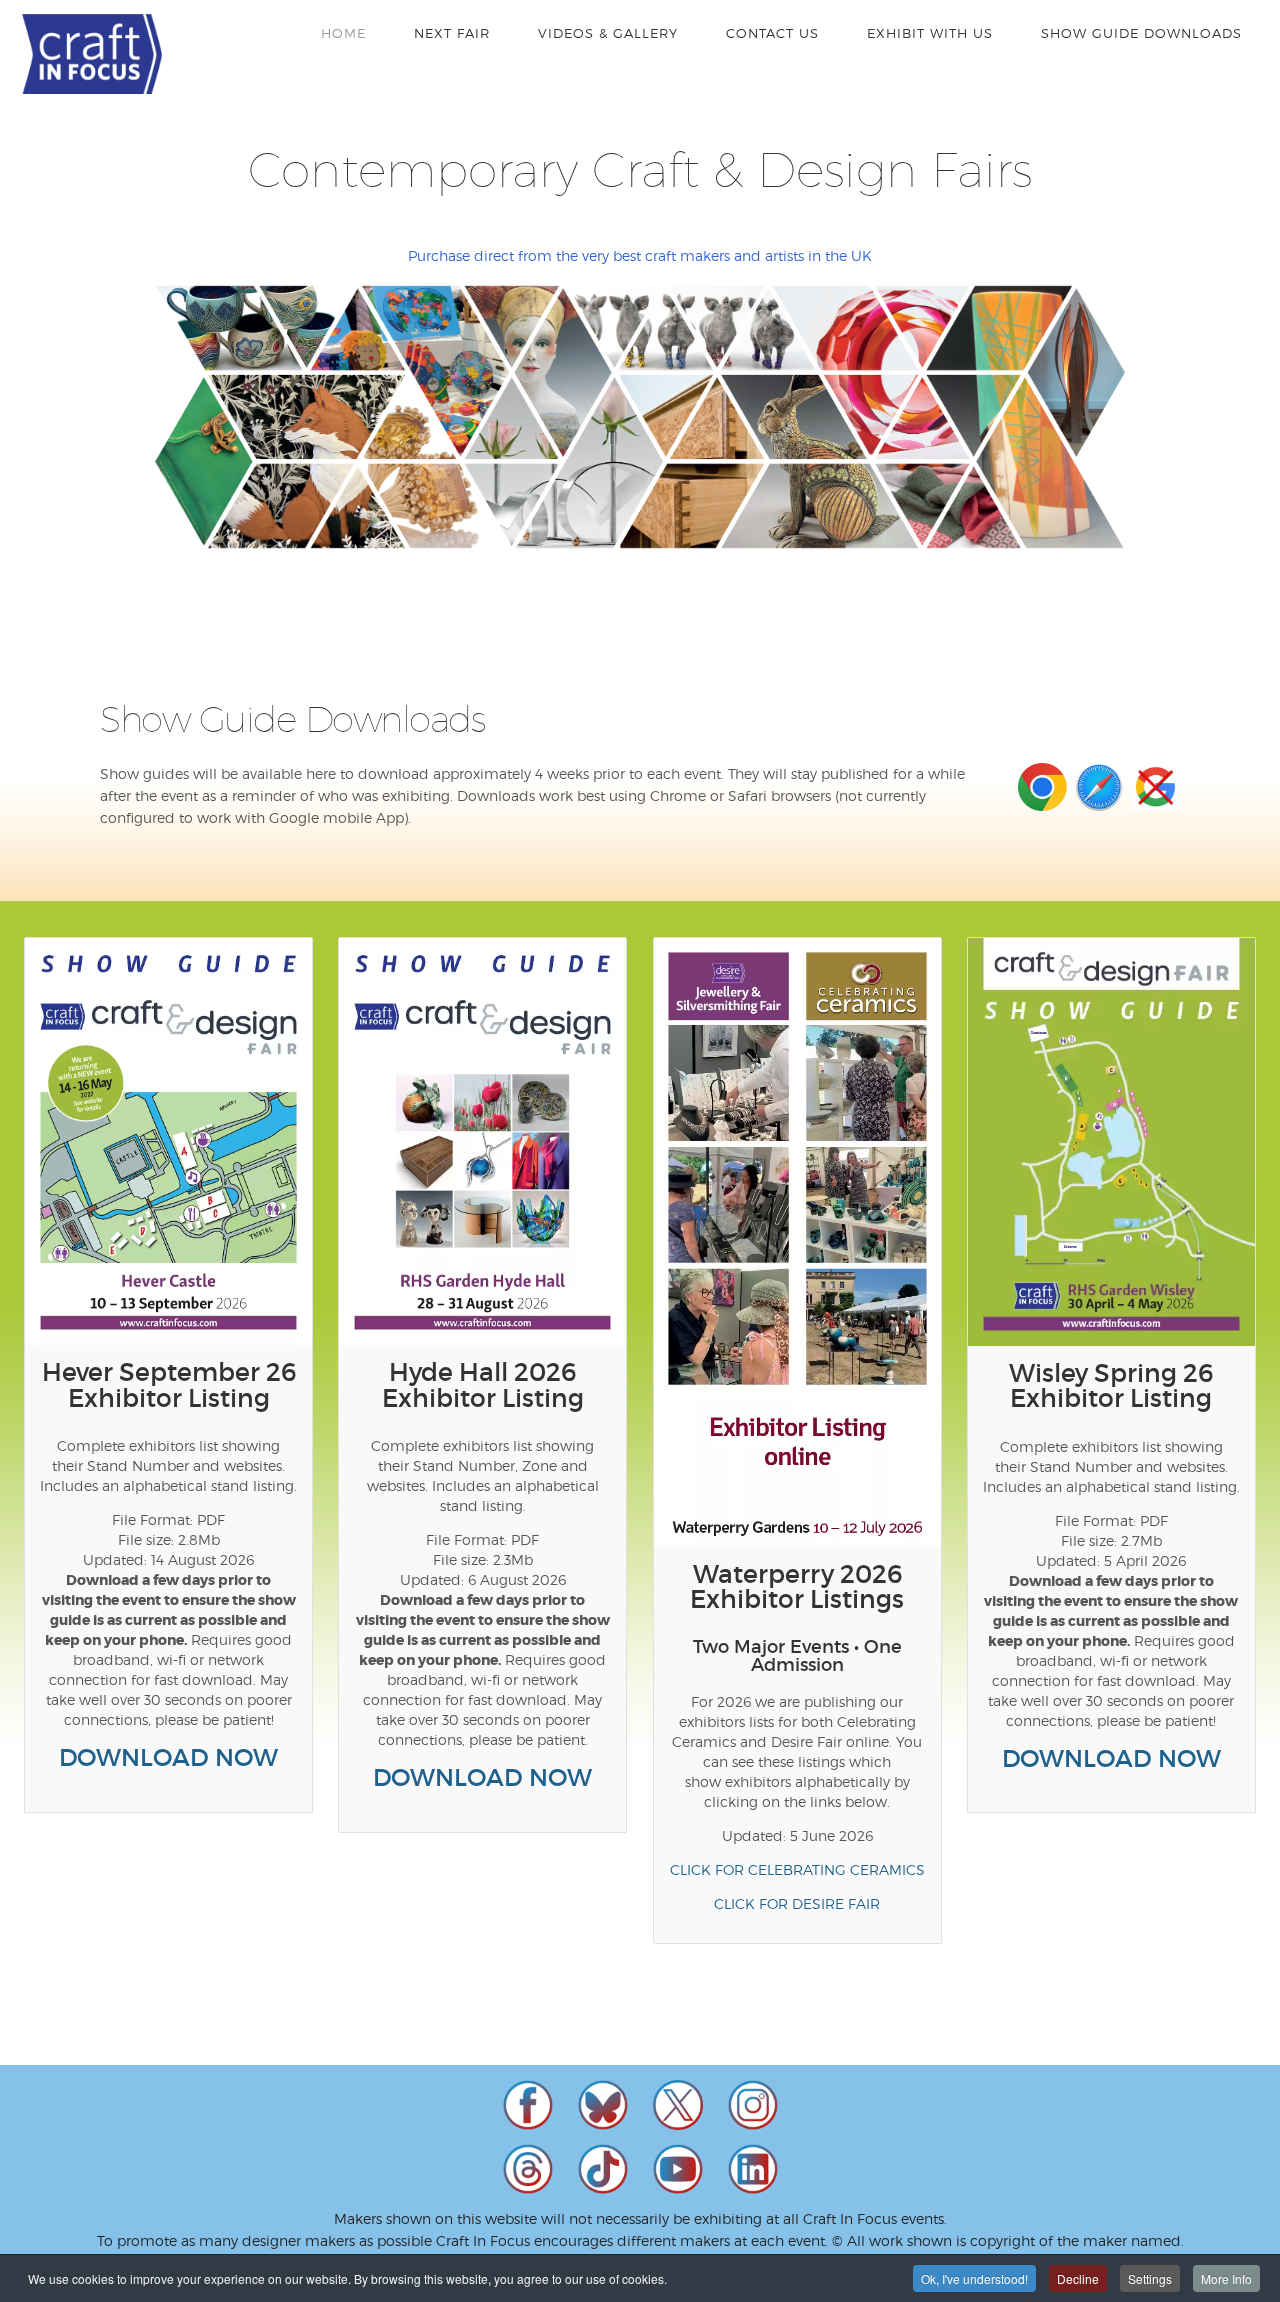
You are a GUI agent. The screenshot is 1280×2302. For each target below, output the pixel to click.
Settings (1150, 2278)
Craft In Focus (92, 54)
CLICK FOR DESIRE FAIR (797, 1903)
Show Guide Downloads (1141, 33)
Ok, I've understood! (974, 2278)
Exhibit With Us (930, 33)
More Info (1226, 2278)
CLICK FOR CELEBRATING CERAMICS (797, 1869)
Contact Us (772, 33)
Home (343, 33)
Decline (1078, 2278)
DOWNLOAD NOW (168, 1757)
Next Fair (452, 33)
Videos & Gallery (608, 33)
